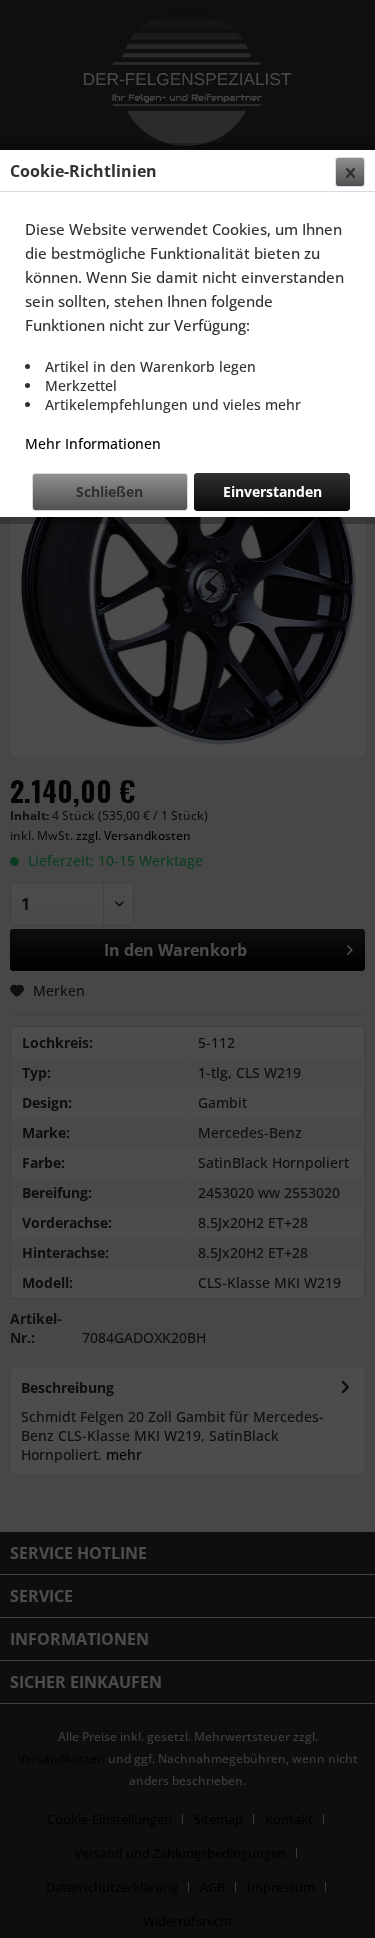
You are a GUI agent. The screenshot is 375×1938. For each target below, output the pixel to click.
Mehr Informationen (93, 443)
